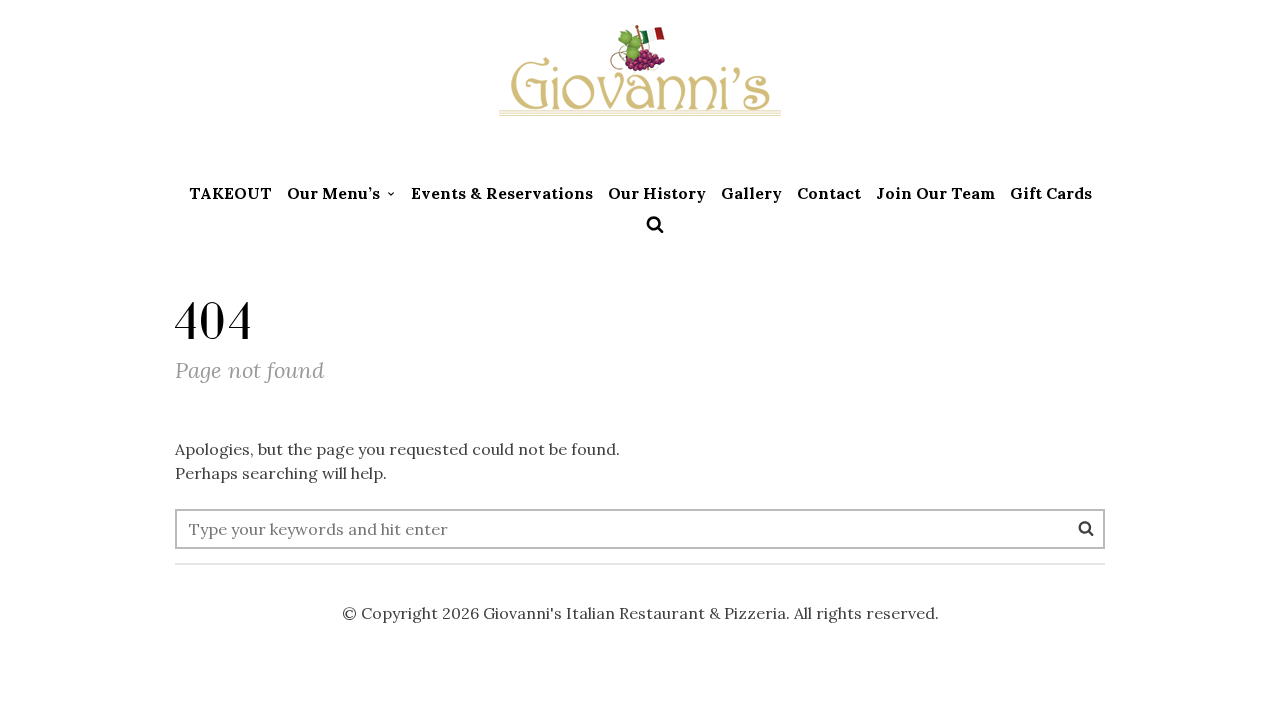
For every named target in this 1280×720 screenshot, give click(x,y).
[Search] (1086, 528)
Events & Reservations (502, 193)
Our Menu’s (333, 193)
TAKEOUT (230, 193)
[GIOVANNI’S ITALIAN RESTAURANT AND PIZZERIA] (640, 85)
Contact (829, 193)
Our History (657, 193)
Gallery (751, 193)
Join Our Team (935, 193)
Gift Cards (1051, 193)
